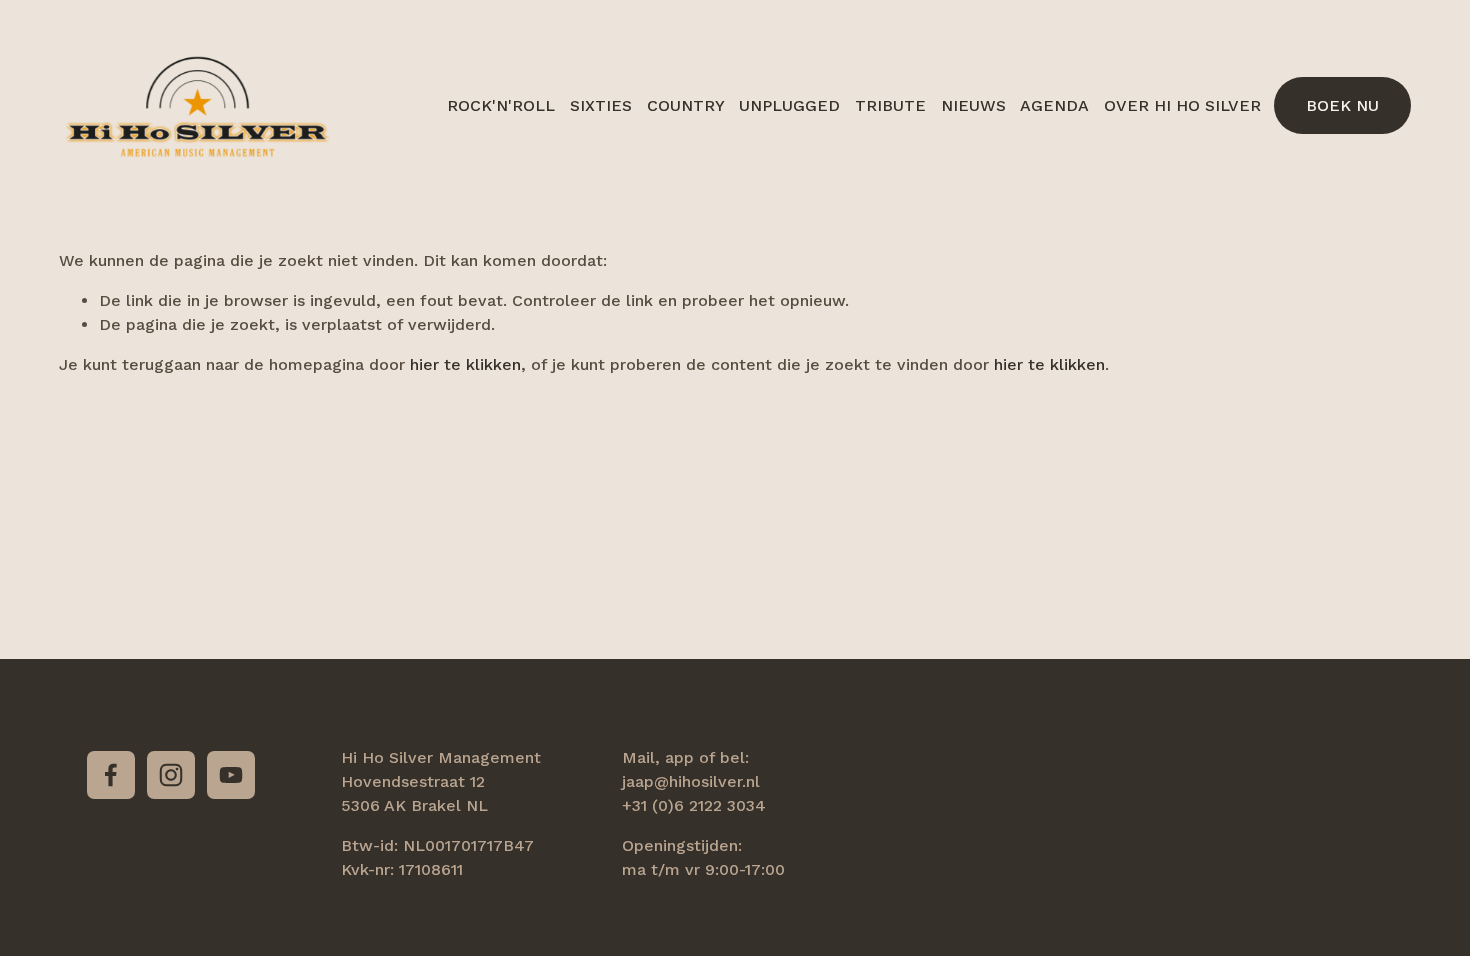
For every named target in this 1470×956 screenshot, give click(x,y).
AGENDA (1054, 105)
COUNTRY (686, 105)
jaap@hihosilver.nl (691, 781)
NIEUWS (973, 105)
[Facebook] (111, 775)
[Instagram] (171, 775)
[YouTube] (231, 775)
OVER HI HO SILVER (1182, 105)
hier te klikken (465, 364)
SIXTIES (601, 105)
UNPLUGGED (789, 105)
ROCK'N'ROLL (501, 105)
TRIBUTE (890, 105)
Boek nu (1342, 105)
